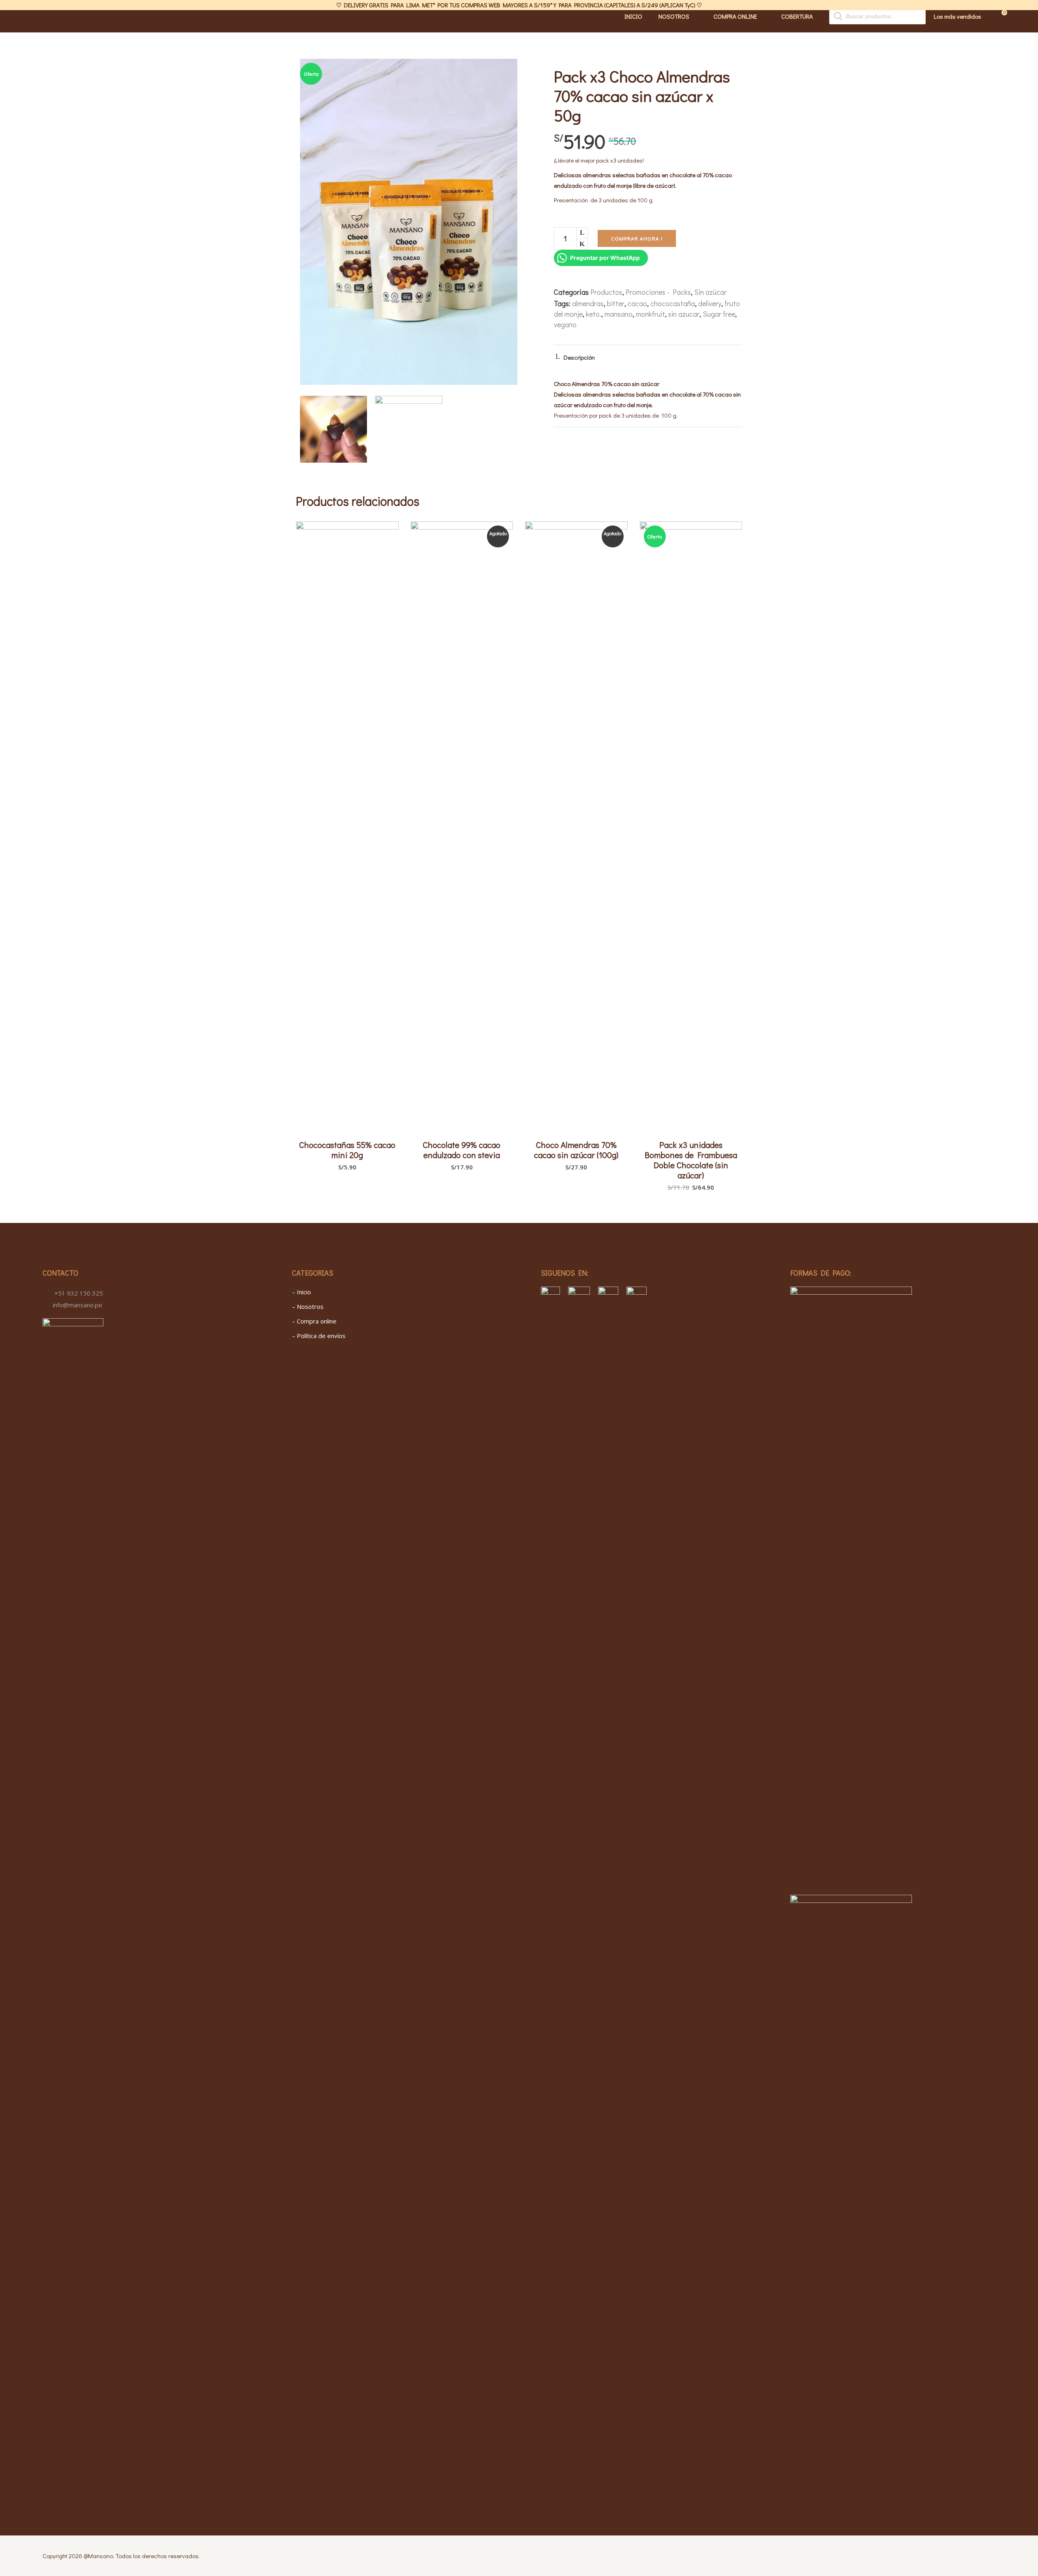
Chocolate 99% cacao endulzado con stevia (462, 1150)
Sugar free (719, 314)
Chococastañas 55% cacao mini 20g (347, 1150)
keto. (594, 314)
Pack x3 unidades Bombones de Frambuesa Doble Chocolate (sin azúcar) (691, 1160)
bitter (616, 303)
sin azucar (684, 314)
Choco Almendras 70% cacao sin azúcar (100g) (576, 1150)
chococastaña (673, 303)
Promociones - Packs (658, 292)
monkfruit (650, 314)
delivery (710, 303)
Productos (606, 292)
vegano (565, 324)
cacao (637, 303)
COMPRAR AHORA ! (637, 238)
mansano (619, 314)
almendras (588, 303)
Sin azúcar (710, 292)
